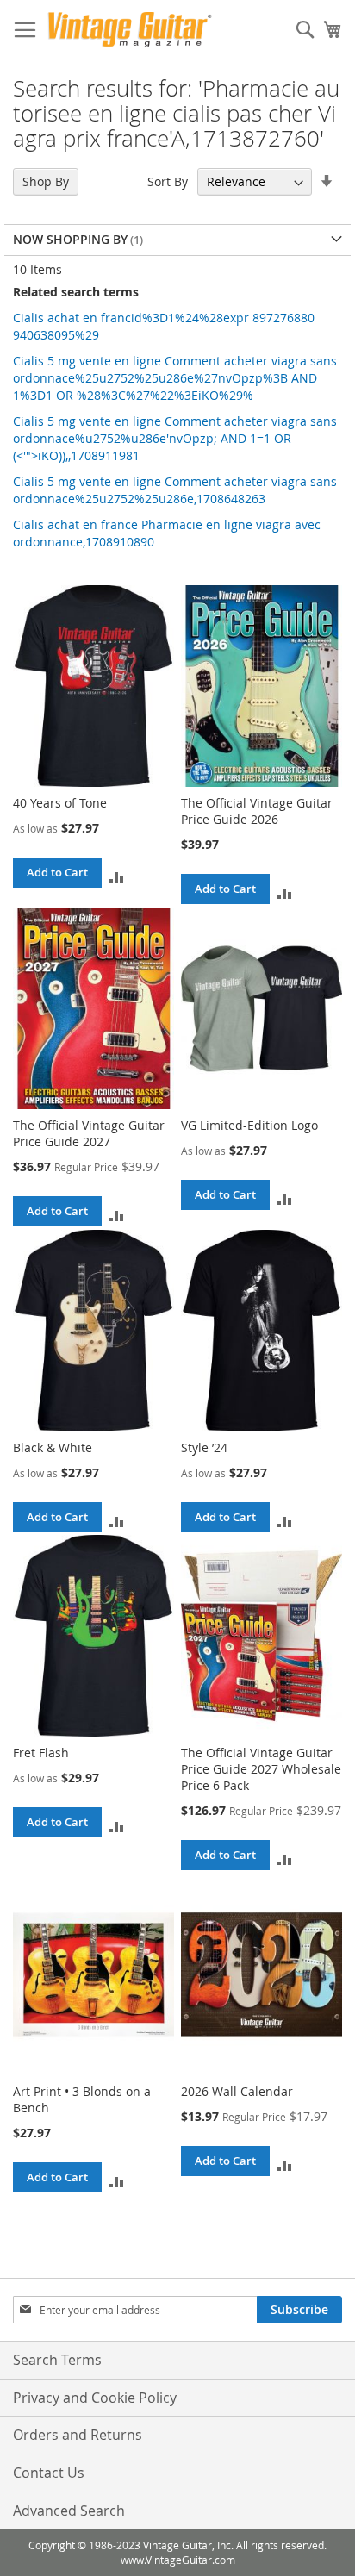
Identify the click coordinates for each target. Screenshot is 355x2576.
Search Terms (57, 2360)
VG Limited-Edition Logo (249, 1125)
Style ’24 (204, 1447)
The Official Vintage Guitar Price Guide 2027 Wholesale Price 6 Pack (261, 1769)
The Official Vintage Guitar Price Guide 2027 (89, 1133)
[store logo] (130, 30)
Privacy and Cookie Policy (95, 2398)
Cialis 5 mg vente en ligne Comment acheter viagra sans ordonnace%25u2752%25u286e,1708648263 (175, 490)
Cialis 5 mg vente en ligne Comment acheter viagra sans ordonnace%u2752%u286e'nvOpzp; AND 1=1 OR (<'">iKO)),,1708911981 (175, 438)
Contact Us (49, 2473)
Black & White (53, 1447)
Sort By (168, 181)
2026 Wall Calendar (237, 2091)
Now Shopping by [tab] (70, 239)
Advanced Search (69, 2511)
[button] (117, 876)
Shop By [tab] (46, 181)
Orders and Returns (78, 2435)
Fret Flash (41, 1753)
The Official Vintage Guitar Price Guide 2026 (257, 811)
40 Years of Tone (60, 803)
